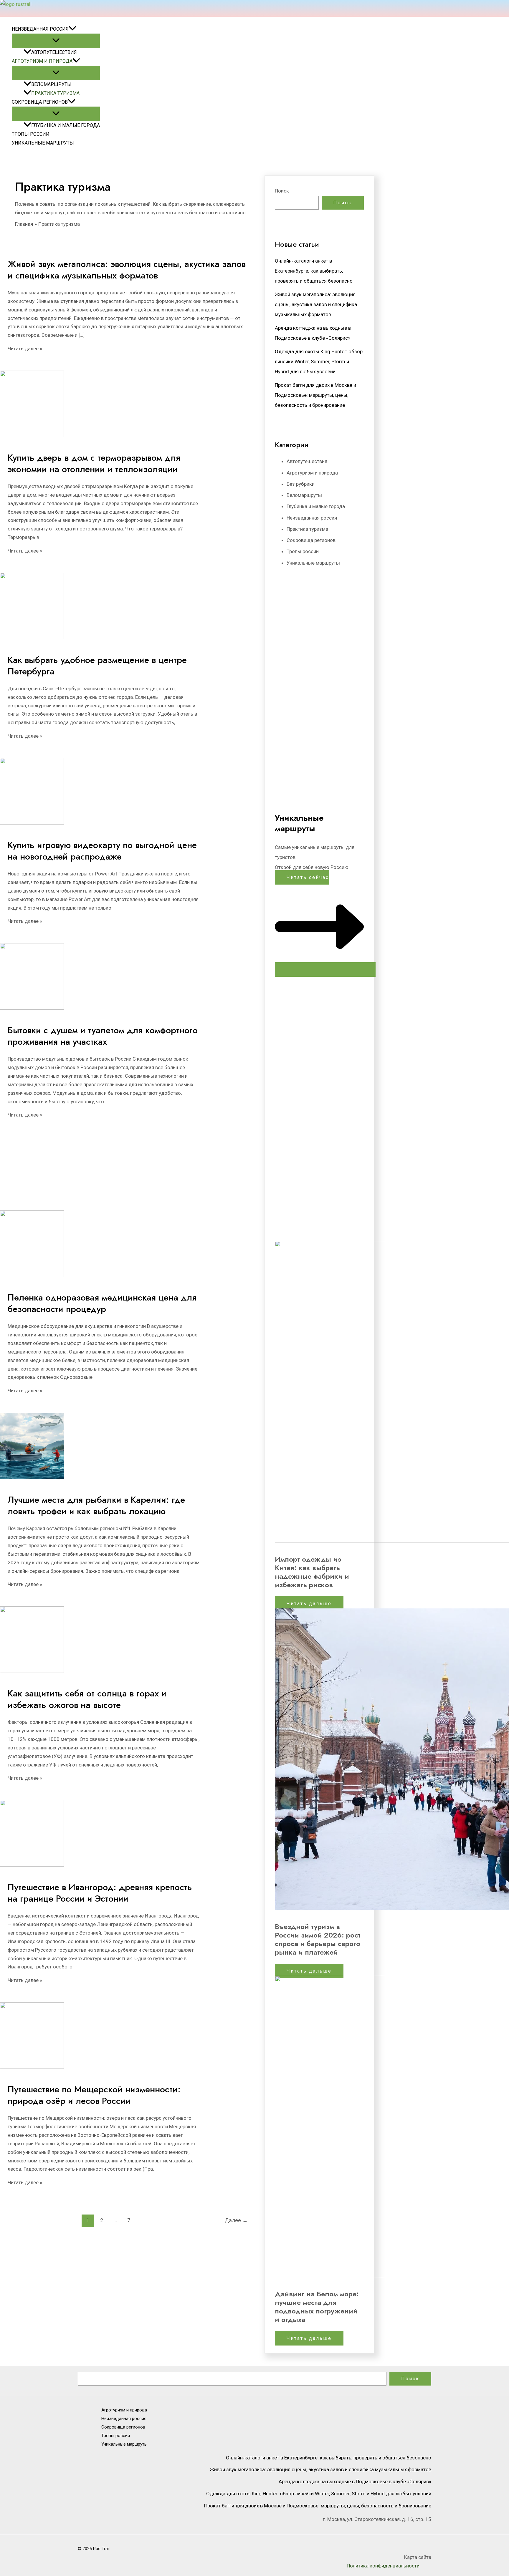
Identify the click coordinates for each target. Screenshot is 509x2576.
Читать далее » (25, 349)
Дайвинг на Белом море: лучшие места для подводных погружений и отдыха (317, 2307)
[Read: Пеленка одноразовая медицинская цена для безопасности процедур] (32, 1275)
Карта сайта (418, 2557)
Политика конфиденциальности (383, 2566)
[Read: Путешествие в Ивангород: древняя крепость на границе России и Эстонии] (32, 1865)
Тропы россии (31, 134)
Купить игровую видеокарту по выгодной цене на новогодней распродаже (102, 851)
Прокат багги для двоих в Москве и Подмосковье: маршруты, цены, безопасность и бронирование (315, 395)
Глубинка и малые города (66, 125)
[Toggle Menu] (56, 41)
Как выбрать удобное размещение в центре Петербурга (97, 666)
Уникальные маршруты (43, 143)
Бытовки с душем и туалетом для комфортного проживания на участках (103, 1036)
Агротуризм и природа (42, 61)
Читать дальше (309, 1604)
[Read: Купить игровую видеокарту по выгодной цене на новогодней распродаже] (32, 823)
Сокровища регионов (40, 102)
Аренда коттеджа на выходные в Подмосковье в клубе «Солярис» (355, 2482)
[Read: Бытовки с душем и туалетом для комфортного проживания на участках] (32, 1008)
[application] (72, 29)
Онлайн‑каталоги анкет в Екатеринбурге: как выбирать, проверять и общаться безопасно (314, 271)
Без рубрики (301, 484)
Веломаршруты (51, 84)
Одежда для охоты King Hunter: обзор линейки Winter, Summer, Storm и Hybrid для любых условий (319, 361)
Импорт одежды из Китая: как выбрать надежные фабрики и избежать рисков (312, 1572)
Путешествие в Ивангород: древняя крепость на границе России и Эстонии (100, 1893)
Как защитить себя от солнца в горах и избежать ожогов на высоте (87, 1699)
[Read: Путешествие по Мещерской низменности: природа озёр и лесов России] (32, 2067)
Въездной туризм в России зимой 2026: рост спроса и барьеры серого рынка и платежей (318, 1939)
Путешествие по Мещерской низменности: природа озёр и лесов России (94, 2095)
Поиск (282, 191)
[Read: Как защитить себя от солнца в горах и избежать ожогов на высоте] (32, 1671)
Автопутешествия (54, 52)
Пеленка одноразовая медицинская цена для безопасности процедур (102, 1303)
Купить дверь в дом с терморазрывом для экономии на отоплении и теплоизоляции (94, 463)
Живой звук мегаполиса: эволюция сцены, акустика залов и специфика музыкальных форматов (127, 270)
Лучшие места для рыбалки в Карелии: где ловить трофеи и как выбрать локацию (96, 1505)
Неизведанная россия (40, 29)
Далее (236, 2220)
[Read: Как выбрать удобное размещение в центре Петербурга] (32, 637)
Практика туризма (55, 93)
